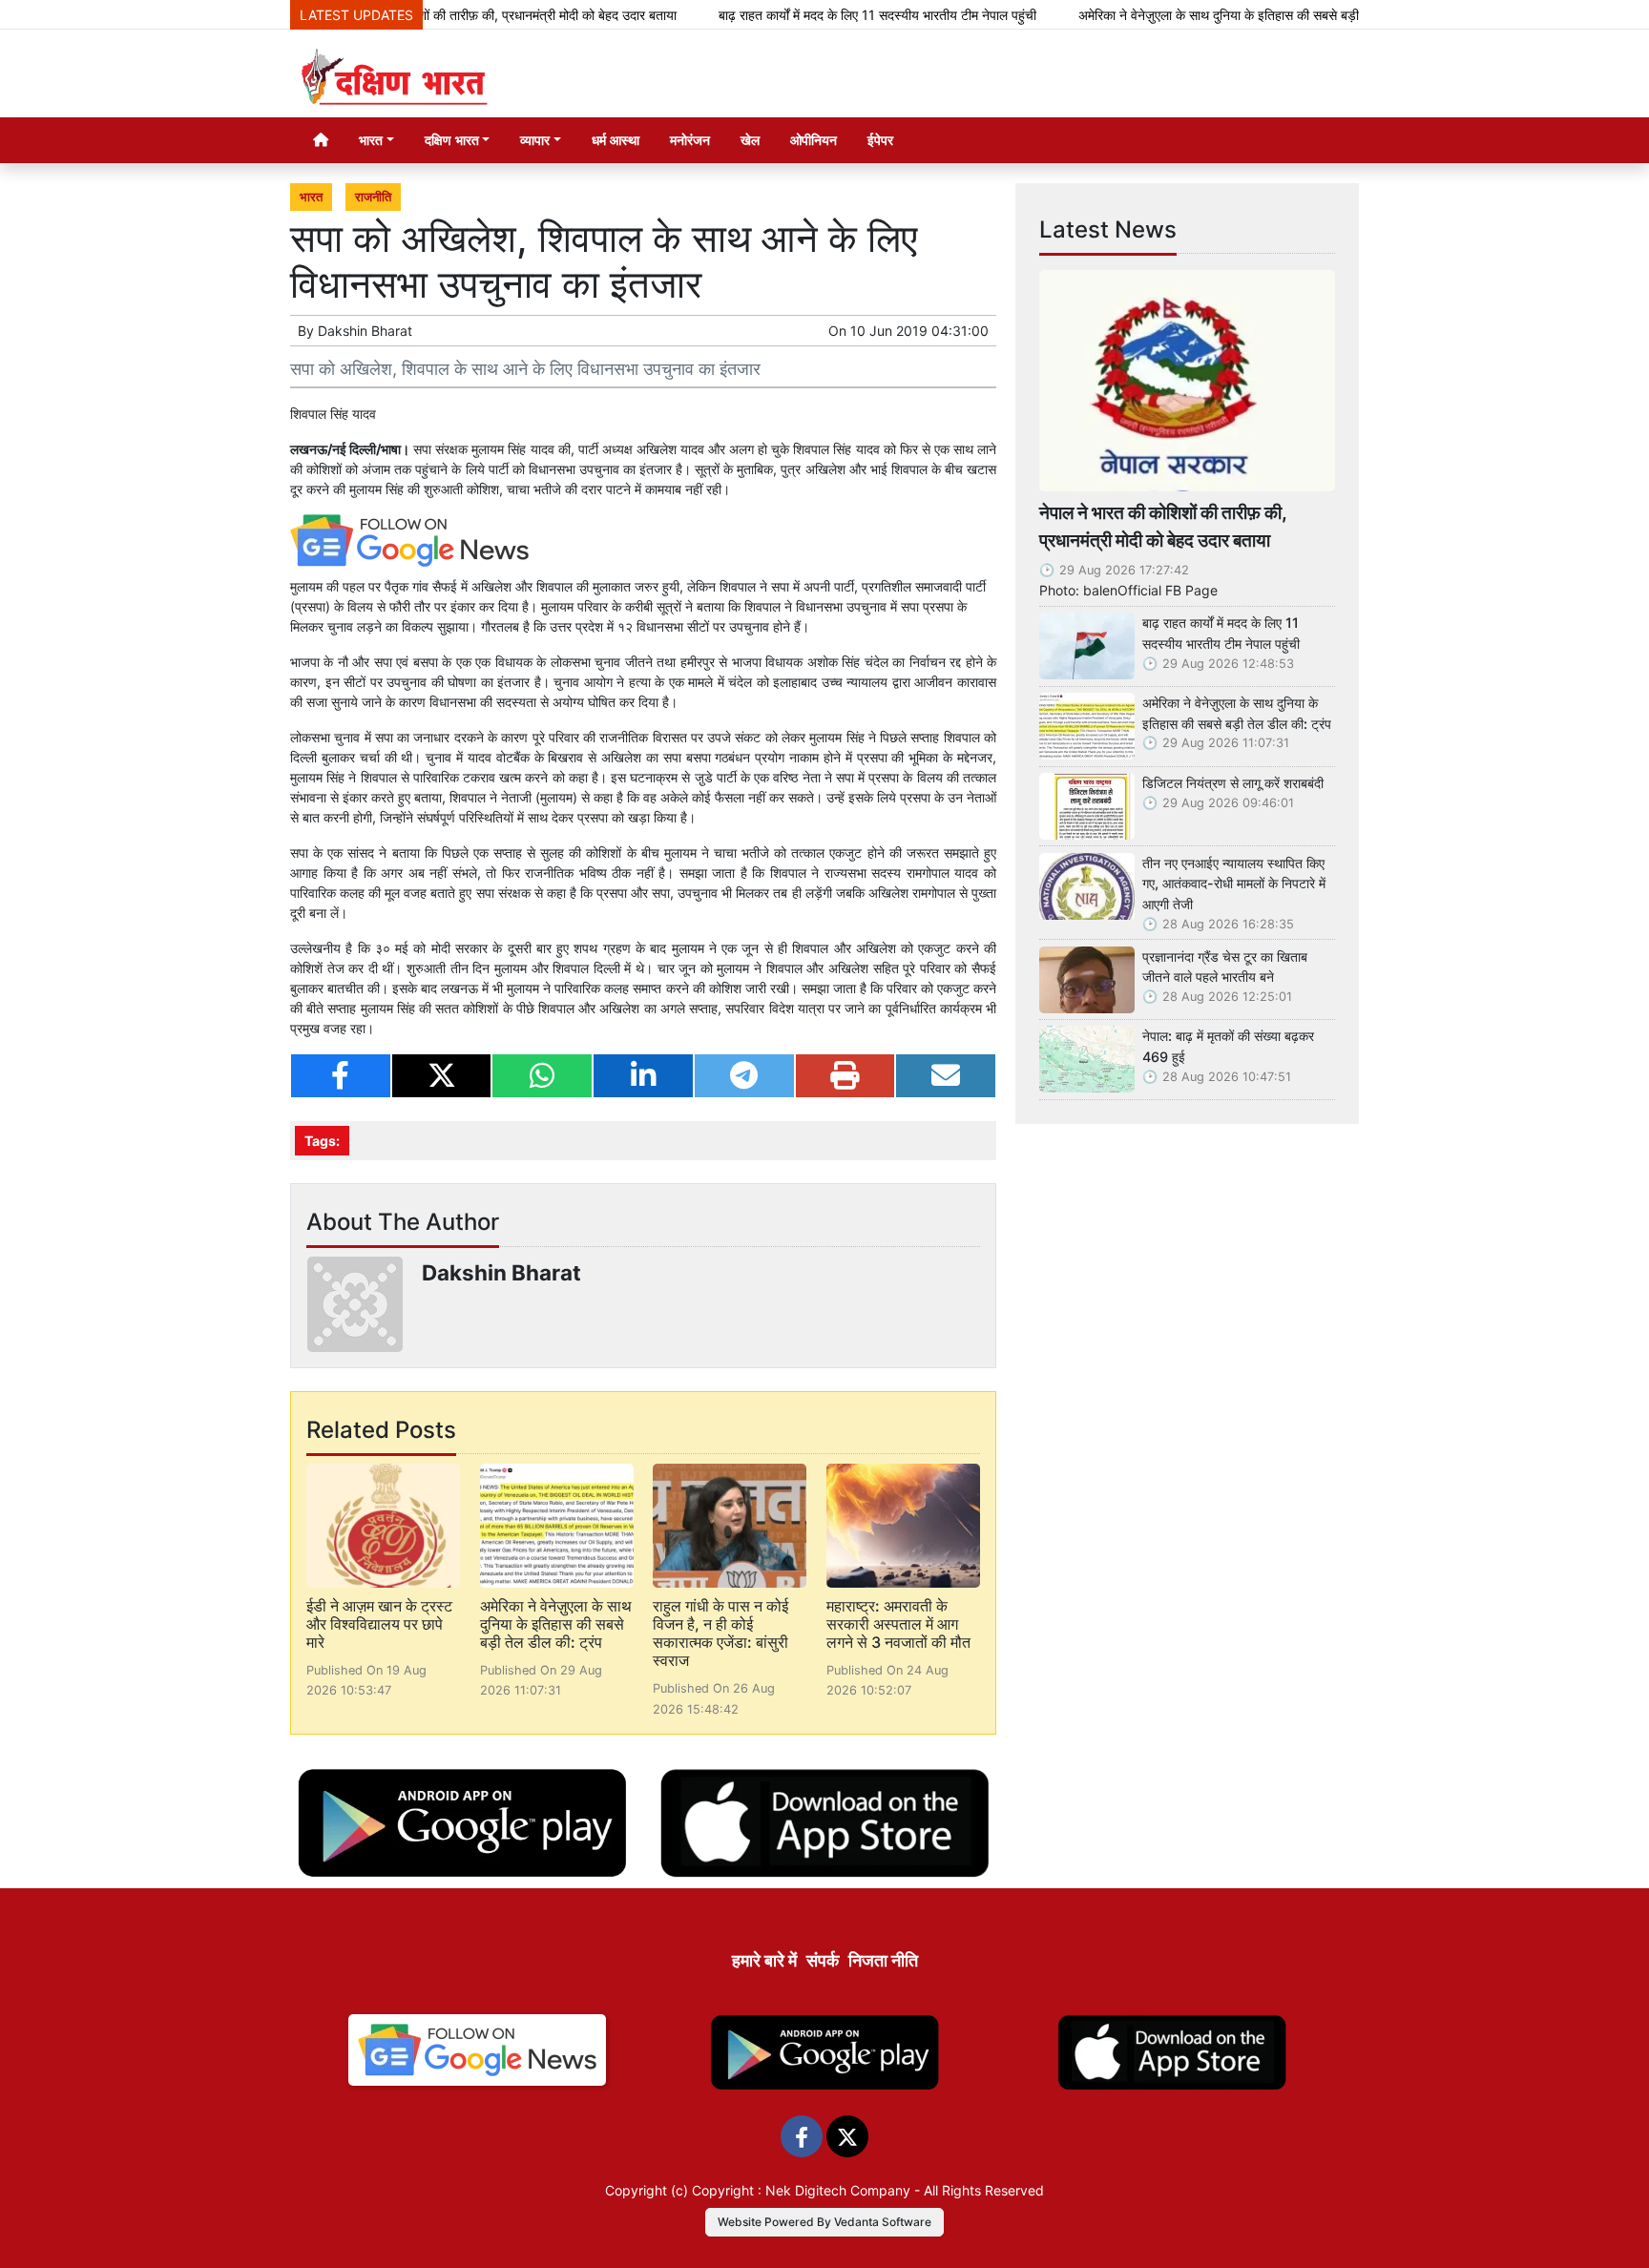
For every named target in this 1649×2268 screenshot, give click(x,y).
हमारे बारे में (764, 1960)
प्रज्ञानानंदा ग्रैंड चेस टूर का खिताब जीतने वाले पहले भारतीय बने (1225, 967)
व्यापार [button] (535, 140)
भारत (311, 197)
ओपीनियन (814, 140)
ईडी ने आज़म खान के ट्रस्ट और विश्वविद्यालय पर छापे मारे (379, 1624)
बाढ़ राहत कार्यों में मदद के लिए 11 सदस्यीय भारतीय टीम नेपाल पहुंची (823, 15)
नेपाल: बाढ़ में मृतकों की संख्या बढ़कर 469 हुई (1228, 1046)
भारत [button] (371, 140)
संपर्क (823, 1960)
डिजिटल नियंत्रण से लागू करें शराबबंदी (1233, 783)
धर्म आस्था (616, 140)
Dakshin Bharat (365, 331)
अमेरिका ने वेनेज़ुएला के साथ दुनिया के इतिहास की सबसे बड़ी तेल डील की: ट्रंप (1208, 15)
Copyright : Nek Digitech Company (801, 2190)
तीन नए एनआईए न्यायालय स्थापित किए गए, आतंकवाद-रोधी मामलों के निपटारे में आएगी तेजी (1234, 884)
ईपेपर (880, 140)
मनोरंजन (690, 140)
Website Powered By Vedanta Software (824, 2222)
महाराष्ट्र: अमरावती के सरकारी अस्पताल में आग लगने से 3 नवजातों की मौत (898, 1624)
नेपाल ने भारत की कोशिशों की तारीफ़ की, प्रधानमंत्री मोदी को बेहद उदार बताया (438, 15)
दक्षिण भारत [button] (452, 140)
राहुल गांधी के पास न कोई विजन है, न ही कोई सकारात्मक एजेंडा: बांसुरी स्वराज (720, 1633)
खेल (750, 140)
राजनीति (373, 197)
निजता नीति (883, 1960)
